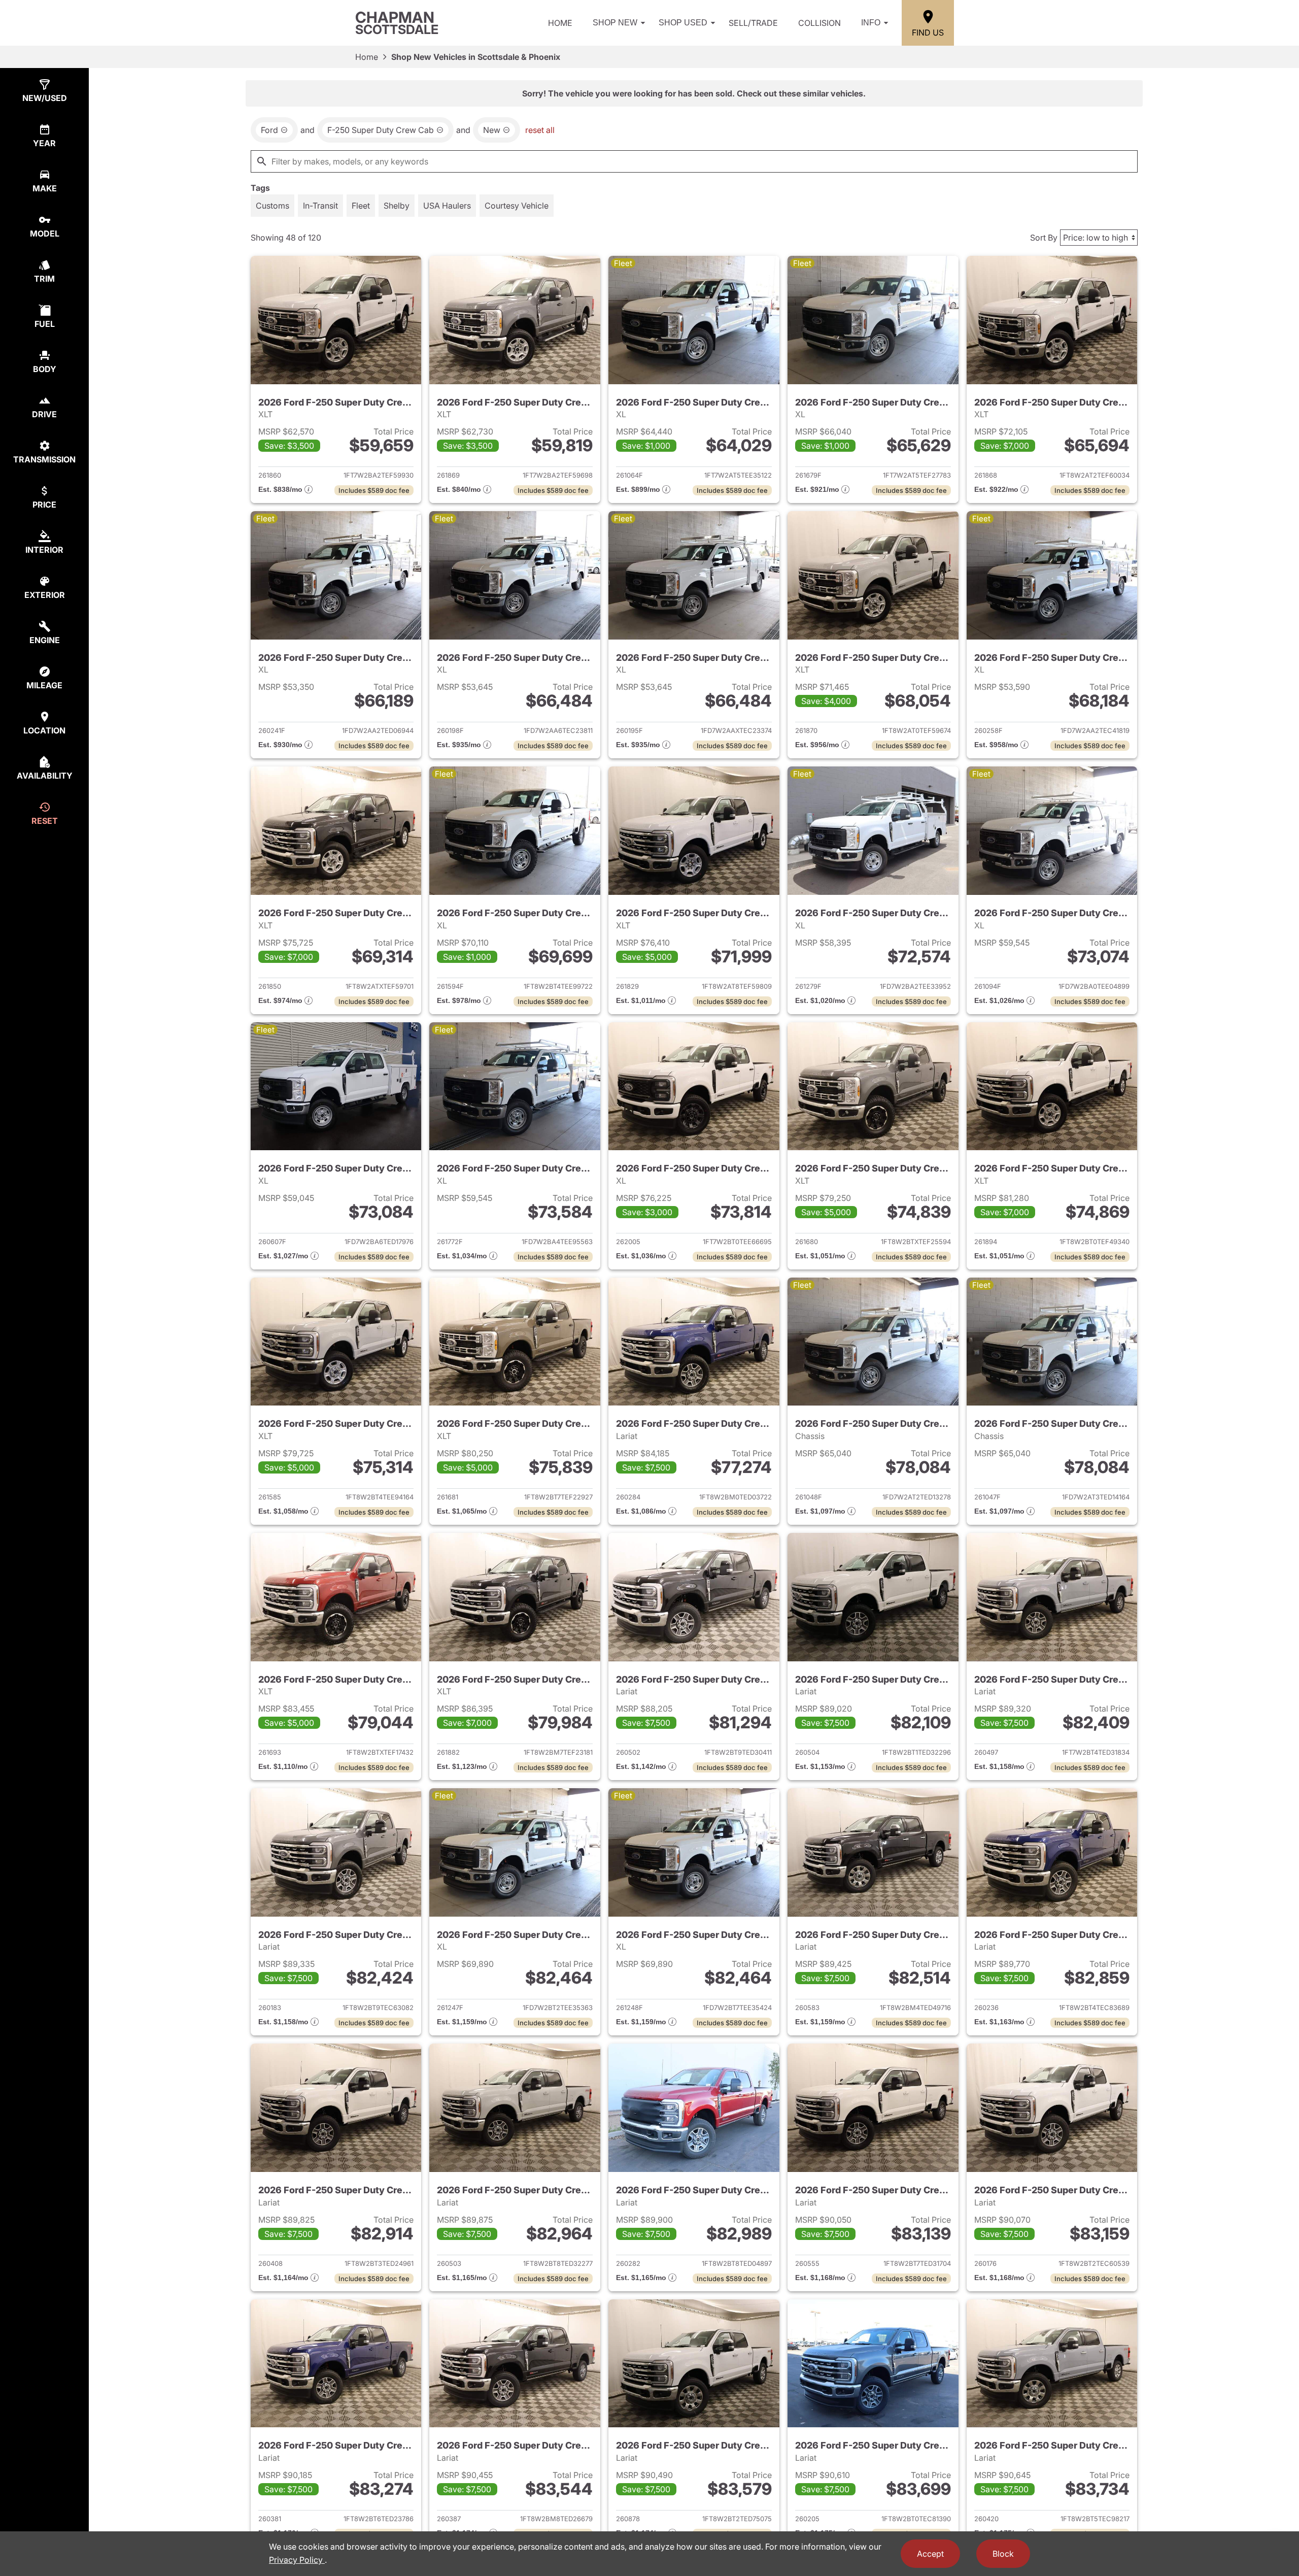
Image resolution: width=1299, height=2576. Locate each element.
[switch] (272, 206)
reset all (540, 130)
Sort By (1044, 238)
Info (871, 23)
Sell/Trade (753, 23)
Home (560, 23)
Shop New (615, 23)
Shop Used (683, 23)
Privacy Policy (297, 2560)
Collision (819, 23)
